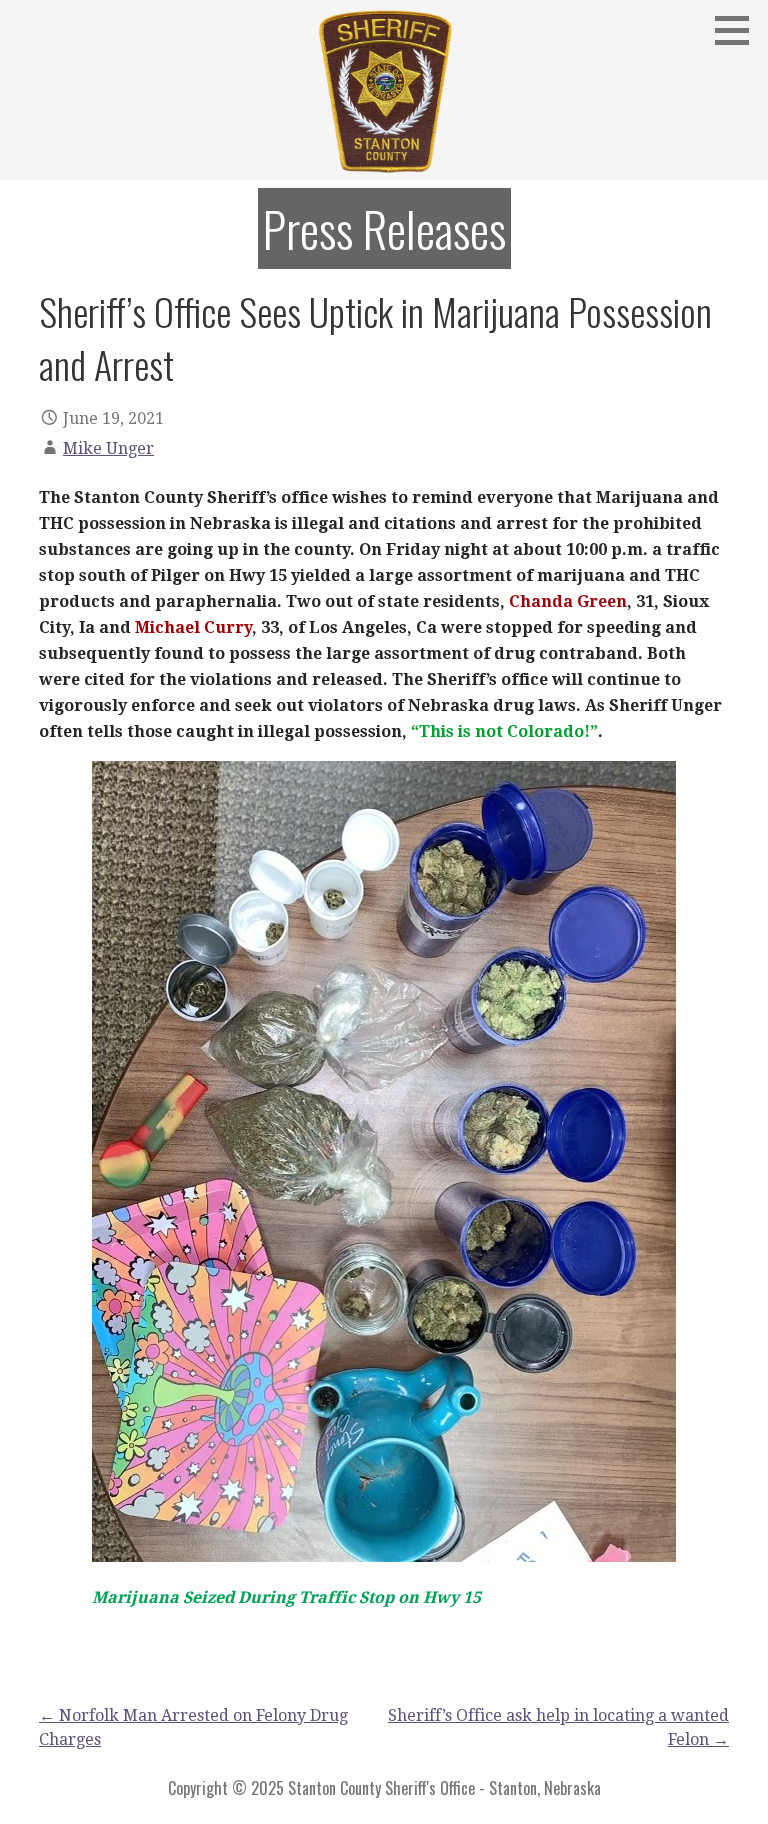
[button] (739, 30)
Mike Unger (108, 448)
